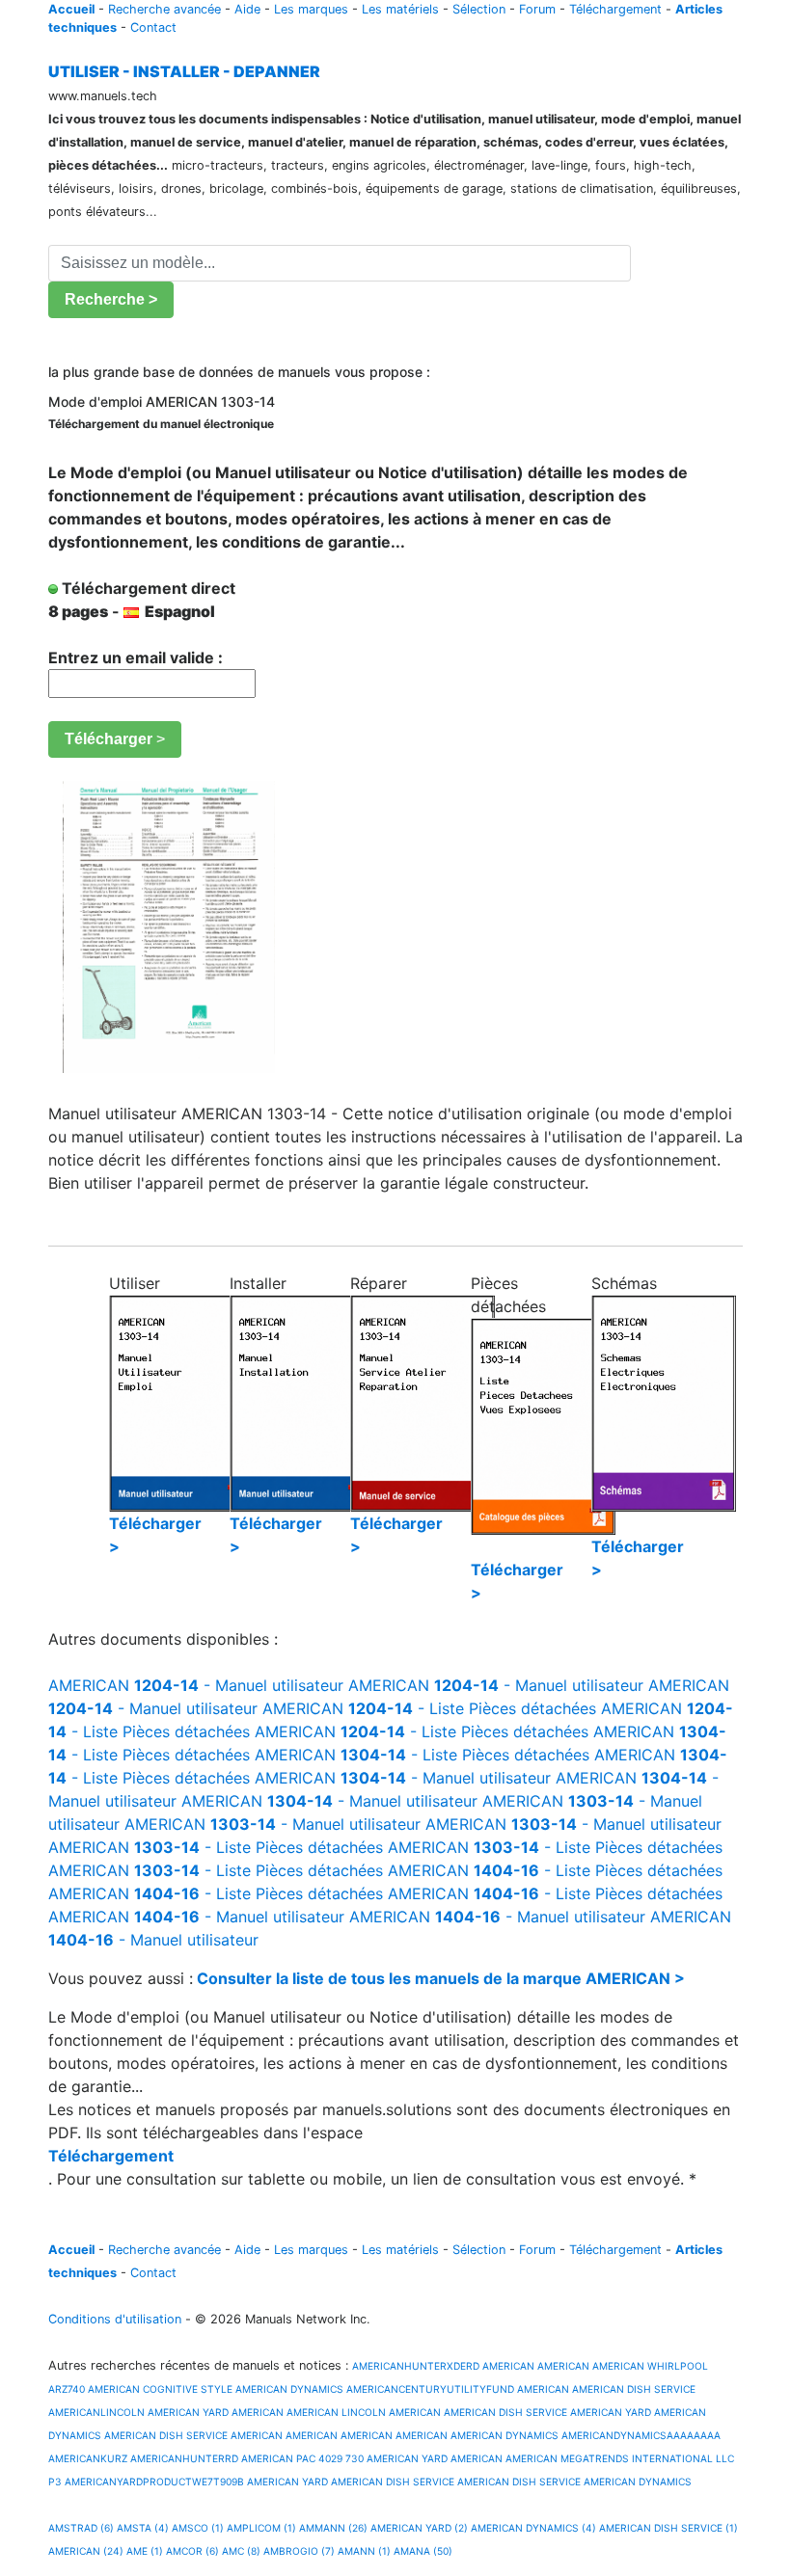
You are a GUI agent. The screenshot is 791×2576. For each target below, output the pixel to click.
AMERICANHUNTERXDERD (414, 2366)
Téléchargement (615, 9)
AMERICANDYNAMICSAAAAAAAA (641, 2435)
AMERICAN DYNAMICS (289, 2389)
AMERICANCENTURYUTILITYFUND (430, 2389)
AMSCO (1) (198, 2528)
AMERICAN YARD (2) (419, 2528)
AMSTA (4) (143, 2528)
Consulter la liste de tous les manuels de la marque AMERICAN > (441, 1978)
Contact (153, 27)
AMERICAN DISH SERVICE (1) (668, 2528)
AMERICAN (508, 2366)
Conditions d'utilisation (115, 2319)
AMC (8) (241, 2551)
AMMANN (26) (333, 2528)
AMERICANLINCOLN (96, 2412)
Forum (537, 9)
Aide (247, 9)
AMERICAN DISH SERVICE (634, 2389)
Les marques (311, 9)
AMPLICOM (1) (261, 2528)
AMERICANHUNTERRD (184, 2458)
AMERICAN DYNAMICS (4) (533, 2528)
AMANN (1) (364, 2551)
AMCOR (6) (192, 2551)
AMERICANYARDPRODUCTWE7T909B (154, 2482)
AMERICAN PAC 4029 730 (302, 2458)
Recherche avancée (164, 9)
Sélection (479, 9)
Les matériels (400, 9)
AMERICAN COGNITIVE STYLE (160, 2389)
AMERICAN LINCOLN (336, 2412)
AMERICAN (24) (86, 2551)
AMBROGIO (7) (299, 2551)
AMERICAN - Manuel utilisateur (196, 1685)
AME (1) (145, 2551)
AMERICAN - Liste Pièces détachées (429, 1708)
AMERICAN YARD (188, 2412)
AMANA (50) (423, 2551)
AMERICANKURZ (88, 2458)
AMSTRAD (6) (81, 2528)
